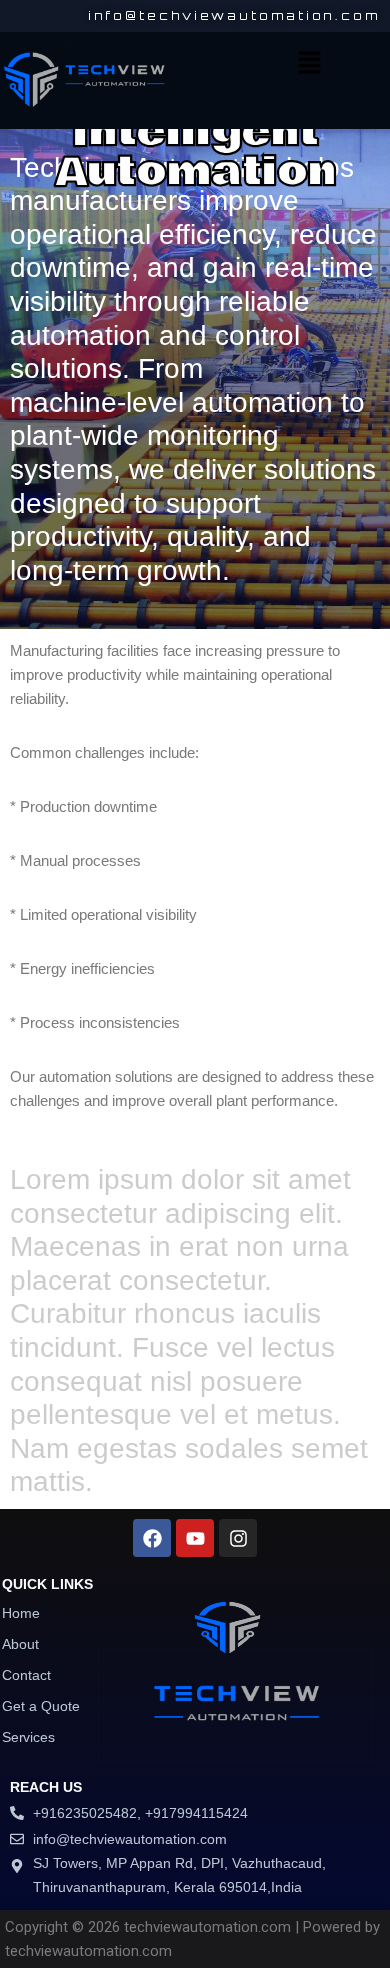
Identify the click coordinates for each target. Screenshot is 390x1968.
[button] (309, 64)
